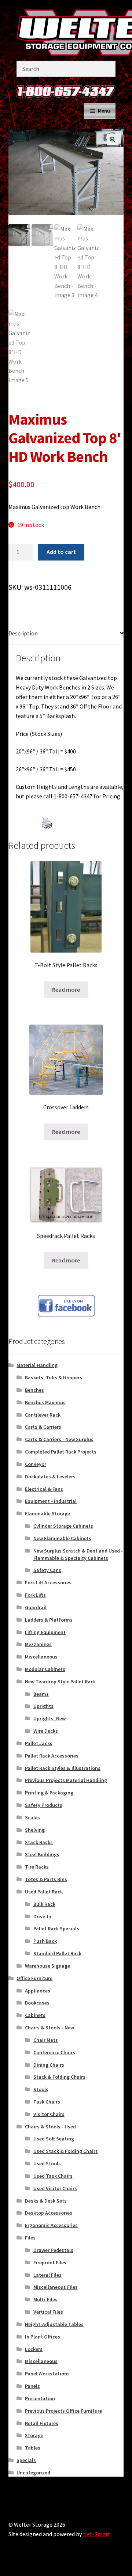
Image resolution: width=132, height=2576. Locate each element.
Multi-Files (45, 2299)
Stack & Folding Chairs (59, 2077)
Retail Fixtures (42, 2423)
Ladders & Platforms (49, 1620)
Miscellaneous (41, 1657)
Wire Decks (46, 1731)
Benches (34, 1390)
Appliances (38, 1991)
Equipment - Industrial (51, 1501)
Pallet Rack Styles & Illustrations (63, 1768)
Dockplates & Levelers (50, 1477)
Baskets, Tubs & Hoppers (54, 1378)
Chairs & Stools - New (49, 2028)
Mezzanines (38, 1644)
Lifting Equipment (45, 1632)
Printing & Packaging (49, 1793)
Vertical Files (48, 2312)
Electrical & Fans (44, 1489)
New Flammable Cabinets (62, 1538)
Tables (33, 2448)
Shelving (35, 1830)
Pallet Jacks (39, 1743)
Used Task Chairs (53, 2176)
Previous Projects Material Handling (66, 1780)
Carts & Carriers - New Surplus (59, 1439)
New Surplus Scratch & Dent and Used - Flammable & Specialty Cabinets (78, 1554)
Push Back (45, 1941)
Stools (41, 2089)
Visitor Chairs (49, 2114)
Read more (66, 989)
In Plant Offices (43, 2337)
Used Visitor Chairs (55, 2188)
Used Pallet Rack (44, 1892)
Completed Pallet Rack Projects (61, 1452)
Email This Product (69, 835)
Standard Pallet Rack (57, 1953)
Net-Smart (97, 2534)
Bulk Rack (44, 1904)
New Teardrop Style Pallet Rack (60, 1682)
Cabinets (35, 2015)
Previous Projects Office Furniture (63, 2411)
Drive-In (42, 1916)
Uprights (43, 1706)
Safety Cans (47, 1570)
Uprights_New (49, 1718)
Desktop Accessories (49, 2213)
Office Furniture (34, 1978)
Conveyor (36, 1464)
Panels (32, 2386)
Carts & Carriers (43, 1427)
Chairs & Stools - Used (50, 2127)
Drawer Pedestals (53, 2250)
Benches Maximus (45, 1402)
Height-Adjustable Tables (54, 2324)
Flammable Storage (47, 1513)
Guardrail (36, 1607)
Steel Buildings (42, 1854)
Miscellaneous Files (56, 2287)
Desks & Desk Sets (46, 2201)
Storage (34, 2435)
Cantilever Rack (43, 1415)
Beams (41, 1694)
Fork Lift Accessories (48, 1583)
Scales (32, 1817)
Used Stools (47, 2163)
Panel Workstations (47, 2374)
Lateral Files (47, 2275)
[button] (113, 140)
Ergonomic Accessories (51, 2225)
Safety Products (44, 1805)
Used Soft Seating (54, 2139)
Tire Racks (37, 1867)
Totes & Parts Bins (46, 1879)
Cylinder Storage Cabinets (63, 1526)
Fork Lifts (35, 1595)
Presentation (40, 2398)
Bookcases (37, 2003)
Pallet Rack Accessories (52, 1756)
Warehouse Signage (47, 1966)
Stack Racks (39, 1842)
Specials (26, 2460)
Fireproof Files (50, 2262)
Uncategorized (33, 2473)
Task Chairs (47, 2102)
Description (23, 633)
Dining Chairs (49, 2065)
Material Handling (37, 1365)
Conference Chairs (54, 2052)
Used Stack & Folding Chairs (66, 2151)
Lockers (34, 2349)
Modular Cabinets (45, 1669)
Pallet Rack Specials (56, 1929)
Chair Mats (46, 2040)
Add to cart (61, 552)
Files (30, 2238)
